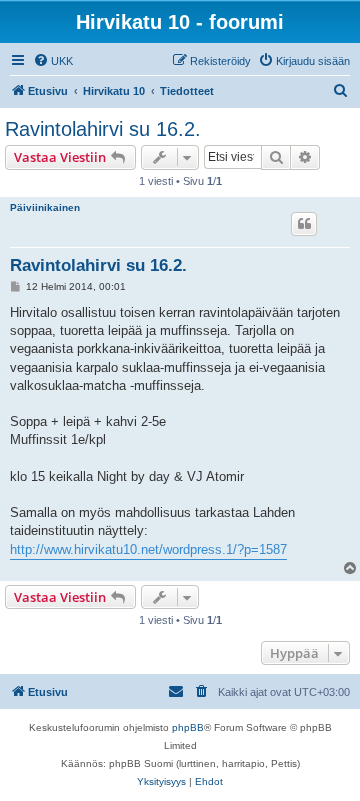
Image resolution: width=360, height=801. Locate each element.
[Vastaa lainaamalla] (304, 224)
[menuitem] (53, 61)
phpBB (188, 727)
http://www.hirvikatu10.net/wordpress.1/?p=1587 (148, 549)
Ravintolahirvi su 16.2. (103, 129)
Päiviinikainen (45, 207)
